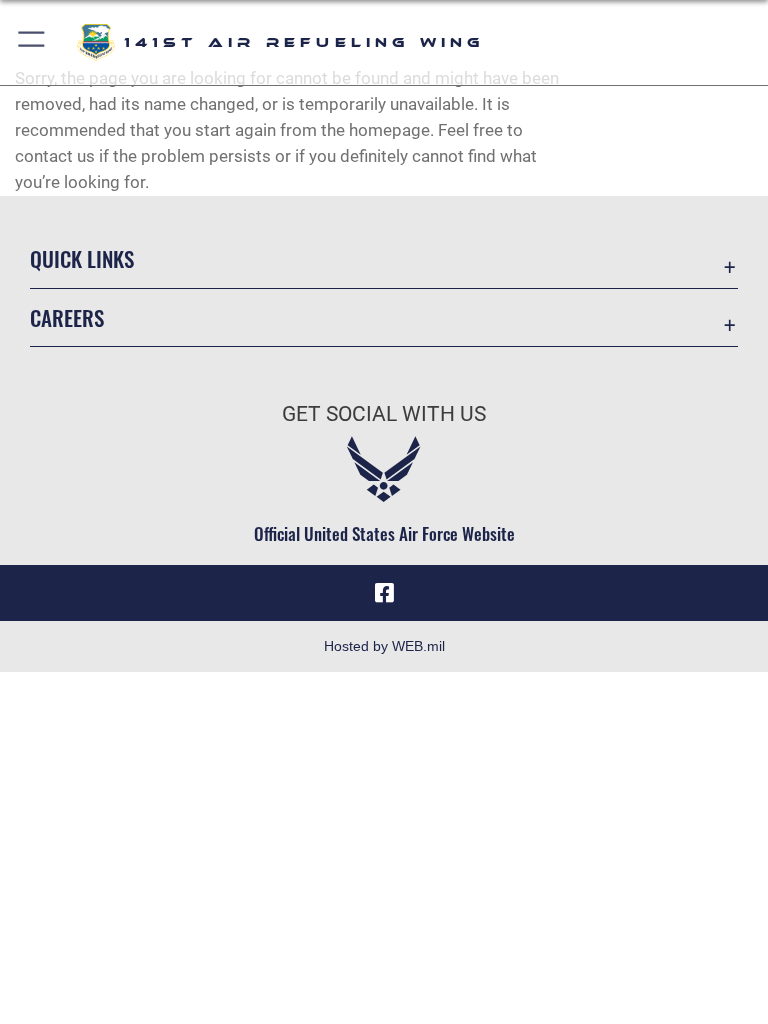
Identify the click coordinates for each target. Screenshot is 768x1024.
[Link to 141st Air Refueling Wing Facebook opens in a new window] (384, 593)
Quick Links (82, 258)
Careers (67, 317)
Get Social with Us (384, 414)
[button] (32, 42)
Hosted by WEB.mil (384, 646)
